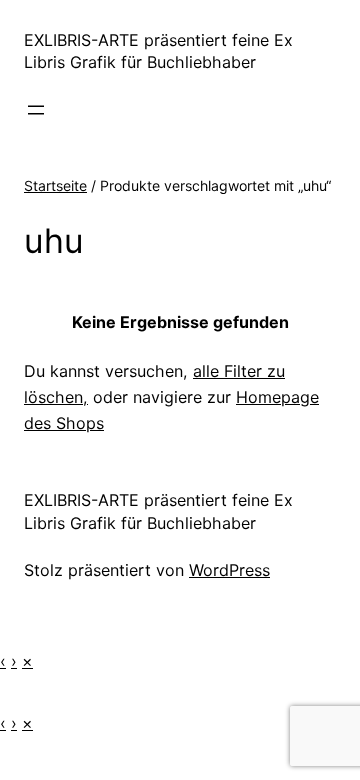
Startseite (55, 185)
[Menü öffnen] (36, 110)
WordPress (229, 570)
